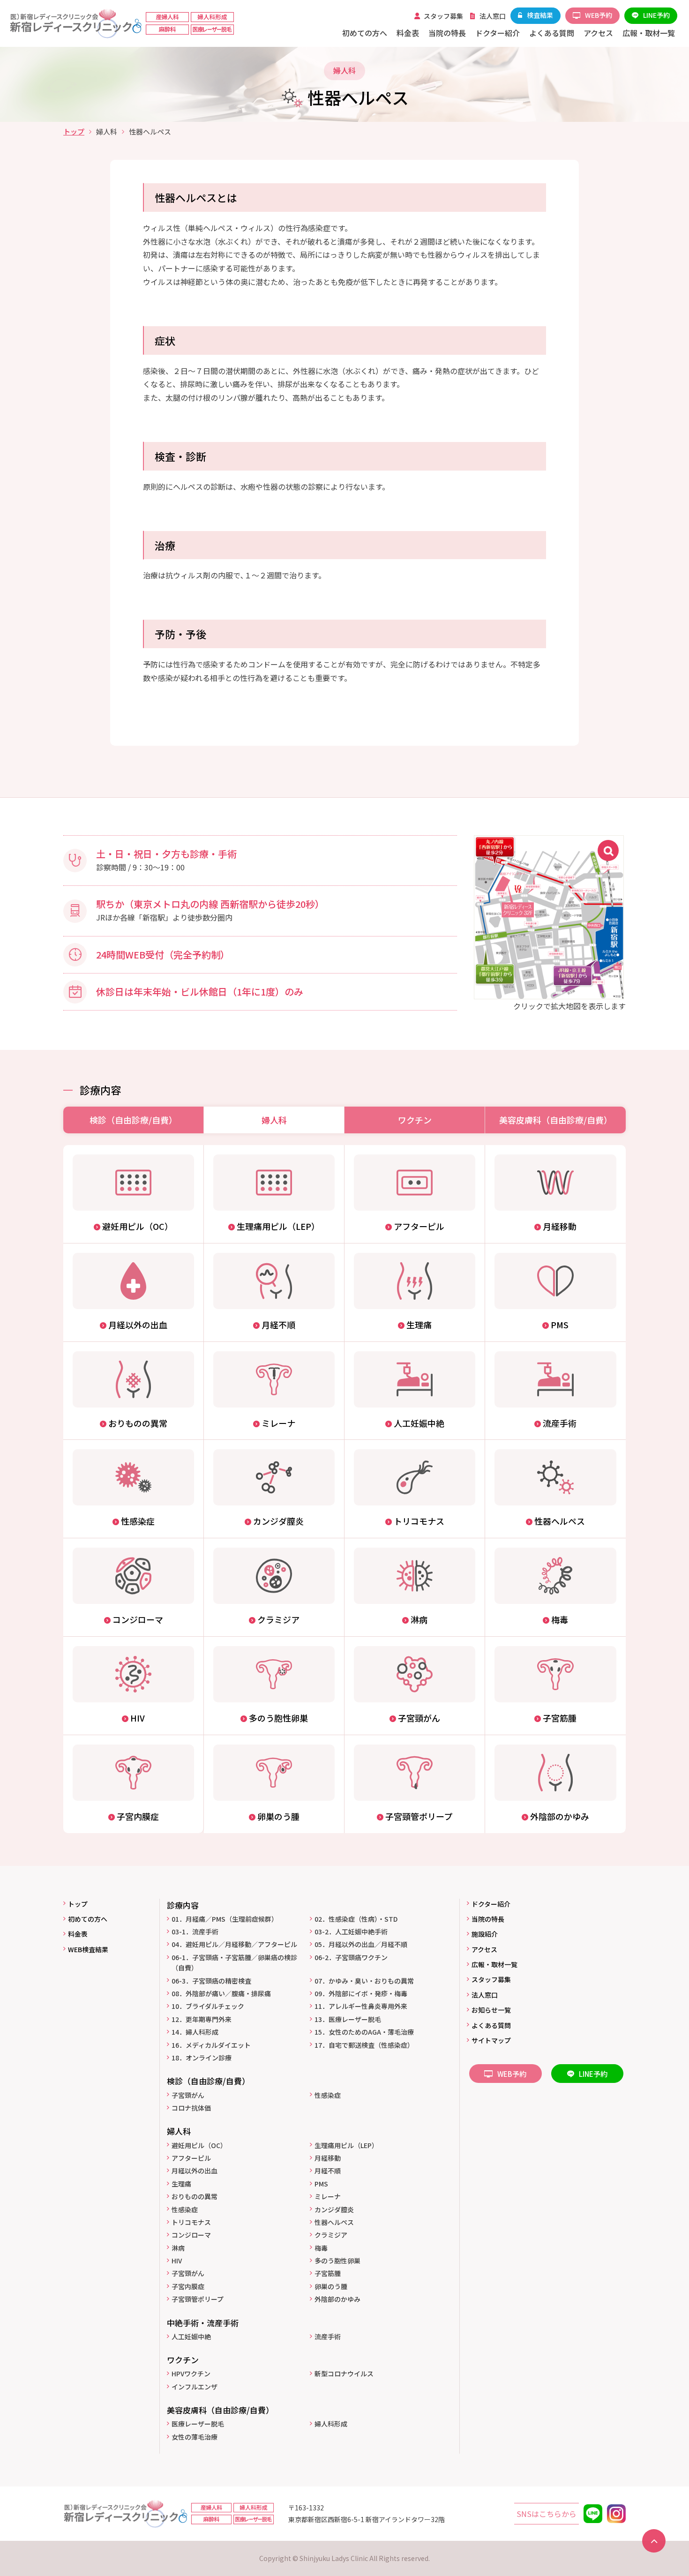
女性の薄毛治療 (195, 2437)
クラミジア (331, 2235)
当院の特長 (488, 1919)
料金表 (78, 1934)
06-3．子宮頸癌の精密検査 (211, 1981)
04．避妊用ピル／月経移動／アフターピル (234, 1944)
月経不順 (328, 2171)
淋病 (178, 2248)
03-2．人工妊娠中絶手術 (351, 1932)
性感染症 (328, 2095)
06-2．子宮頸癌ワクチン (351, 1957)
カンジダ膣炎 (334, 2209)
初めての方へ (88, 1919)
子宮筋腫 (328, 2273)
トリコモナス (191, 2222)
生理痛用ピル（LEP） (346, 2145)
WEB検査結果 (88, 1949)
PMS (321, 2184)
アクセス (484, 1949)
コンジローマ (191, 2235)
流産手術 (328, 2336)
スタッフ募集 (491, 1979)
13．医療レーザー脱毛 (348, 2019)
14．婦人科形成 (195, 2032)
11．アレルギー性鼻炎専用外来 (361, 2006)
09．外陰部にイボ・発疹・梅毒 (361, 1993)
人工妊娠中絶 (191, 2336)
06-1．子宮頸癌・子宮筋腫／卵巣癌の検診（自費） (234, 1962)
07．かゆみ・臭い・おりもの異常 (364, 1981)
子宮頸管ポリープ (198, 2299)
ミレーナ (328, 2196)
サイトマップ (491, 2040)
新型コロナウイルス (344, 2374)
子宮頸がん (188, 2095)
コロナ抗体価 (191, 2108)
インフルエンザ (195, 2387)
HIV (177, 2261)
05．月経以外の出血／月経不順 (361, 1944)
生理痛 (181, 2184)
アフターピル (191, 2158)
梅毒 (321, 2248)
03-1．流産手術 (195, 1932)
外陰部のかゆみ (337, 2299)
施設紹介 (485, 1934)
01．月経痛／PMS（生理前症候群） (225, 1919)
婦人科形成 (331, 2424)
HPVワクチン (191, 2374)
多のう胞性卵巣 (337, 2261)
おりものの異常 (195, 2196)
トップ (74, 131)
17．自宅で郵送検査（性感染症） (364, 2045)
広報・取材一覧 (494, 1964)
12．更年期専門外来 (202, 2019)
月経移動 (328, 2158)
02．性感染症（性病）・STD (356, 1919)
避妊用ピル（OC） (199, 2145)
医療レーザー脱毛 (198, 2424)
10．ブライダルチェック (208, 2006)
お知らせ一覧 (491, 2010)
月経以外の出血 (195, 2171)
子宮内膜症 (188, 2286)
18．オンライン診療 (202, 2058)
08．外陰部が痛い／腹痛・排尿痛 (221, 1993)
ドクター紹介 (491, 1904)
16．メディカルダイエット (211, 2045)
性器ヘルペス (334, 2222)
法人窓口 (485, 1995)
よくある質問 (491, 2025)
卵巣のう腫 (331, 2286)
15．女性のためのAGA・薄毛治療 (364, 2032)
